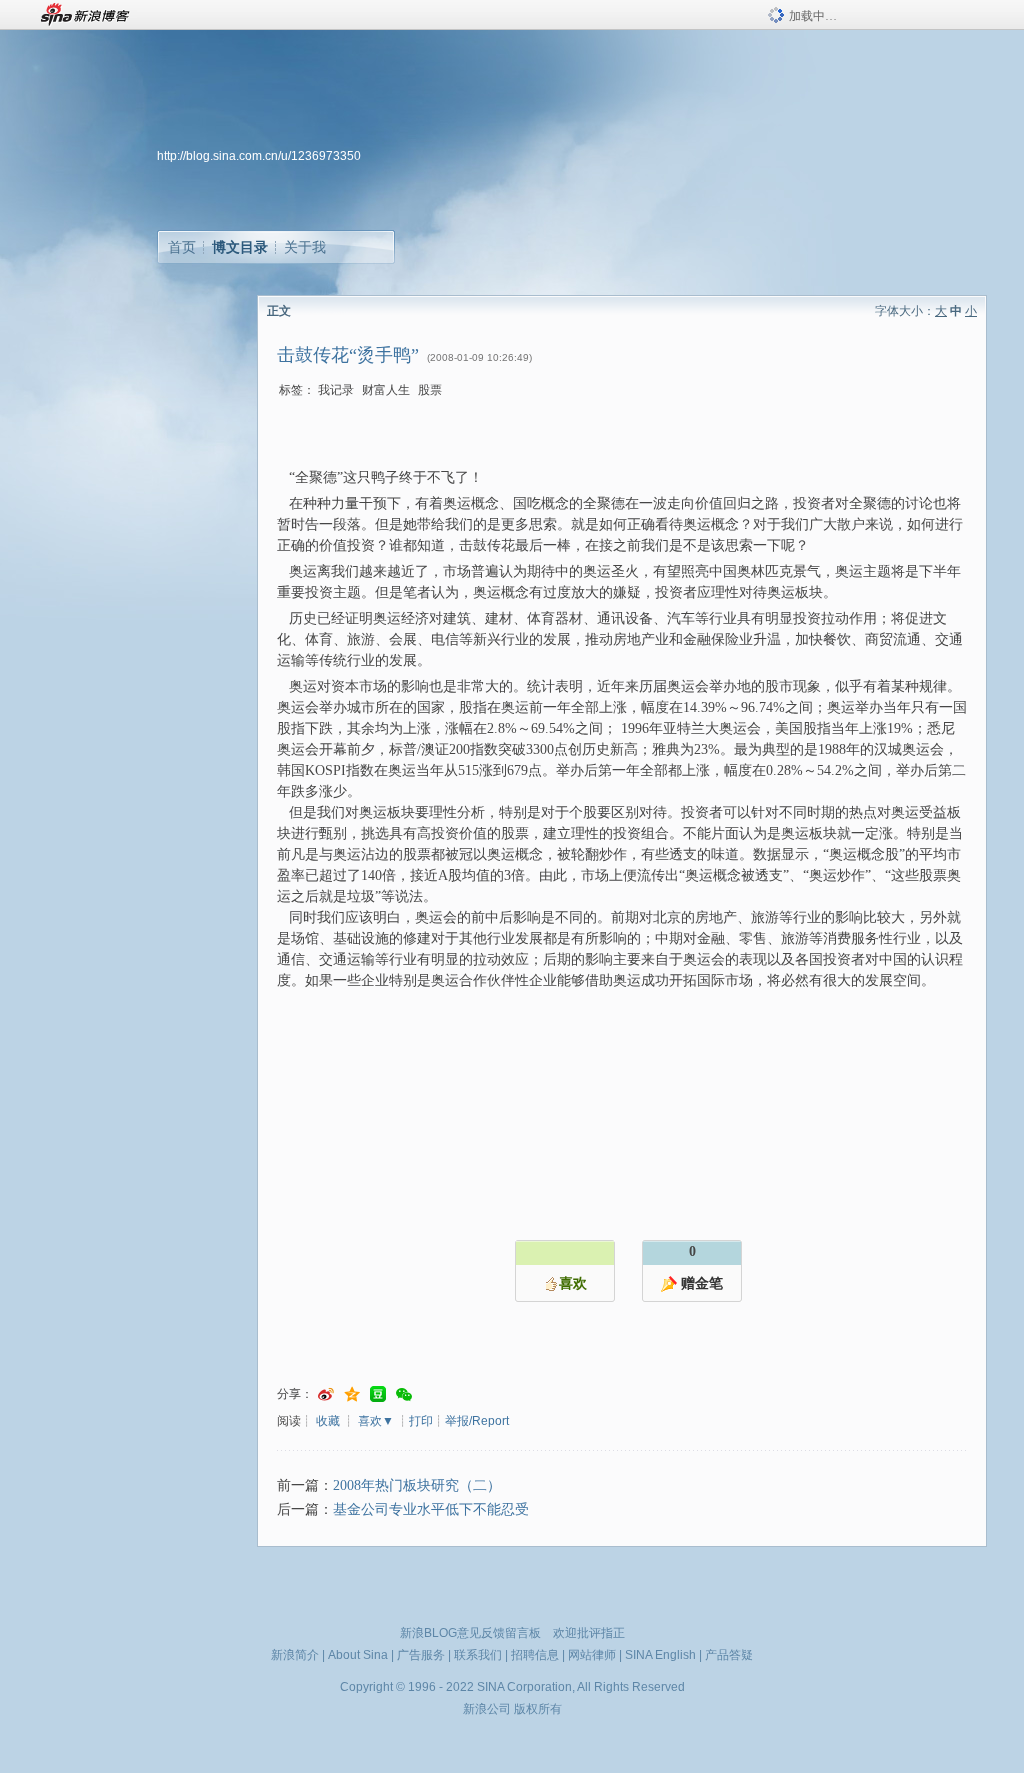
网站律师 (592, 1655)
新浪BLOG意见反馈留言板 (470, 1633)
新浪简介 (295, 1655)
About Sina (358, 1655)
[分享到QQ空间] (352, 1394)
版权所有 (538, 1709)
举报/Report (477, 1421)
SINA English (660, 1655)
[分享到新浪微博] (326, 1394)
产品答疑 (729, 1655)
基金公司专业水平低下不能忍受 (431, 1509)
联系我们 (478, 1655)
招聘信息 (535, 1655)
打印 (421, 1421)
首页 (182, 247)
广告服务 (421, 1655)
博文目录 (240, 247)
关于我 (305, 247)
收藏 (328, 1421)
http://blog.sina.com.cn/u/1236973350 (259, 156)
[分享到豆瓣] (378, 1394)
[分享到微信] (404, 1394)
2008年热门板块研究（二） (417, 1485)
